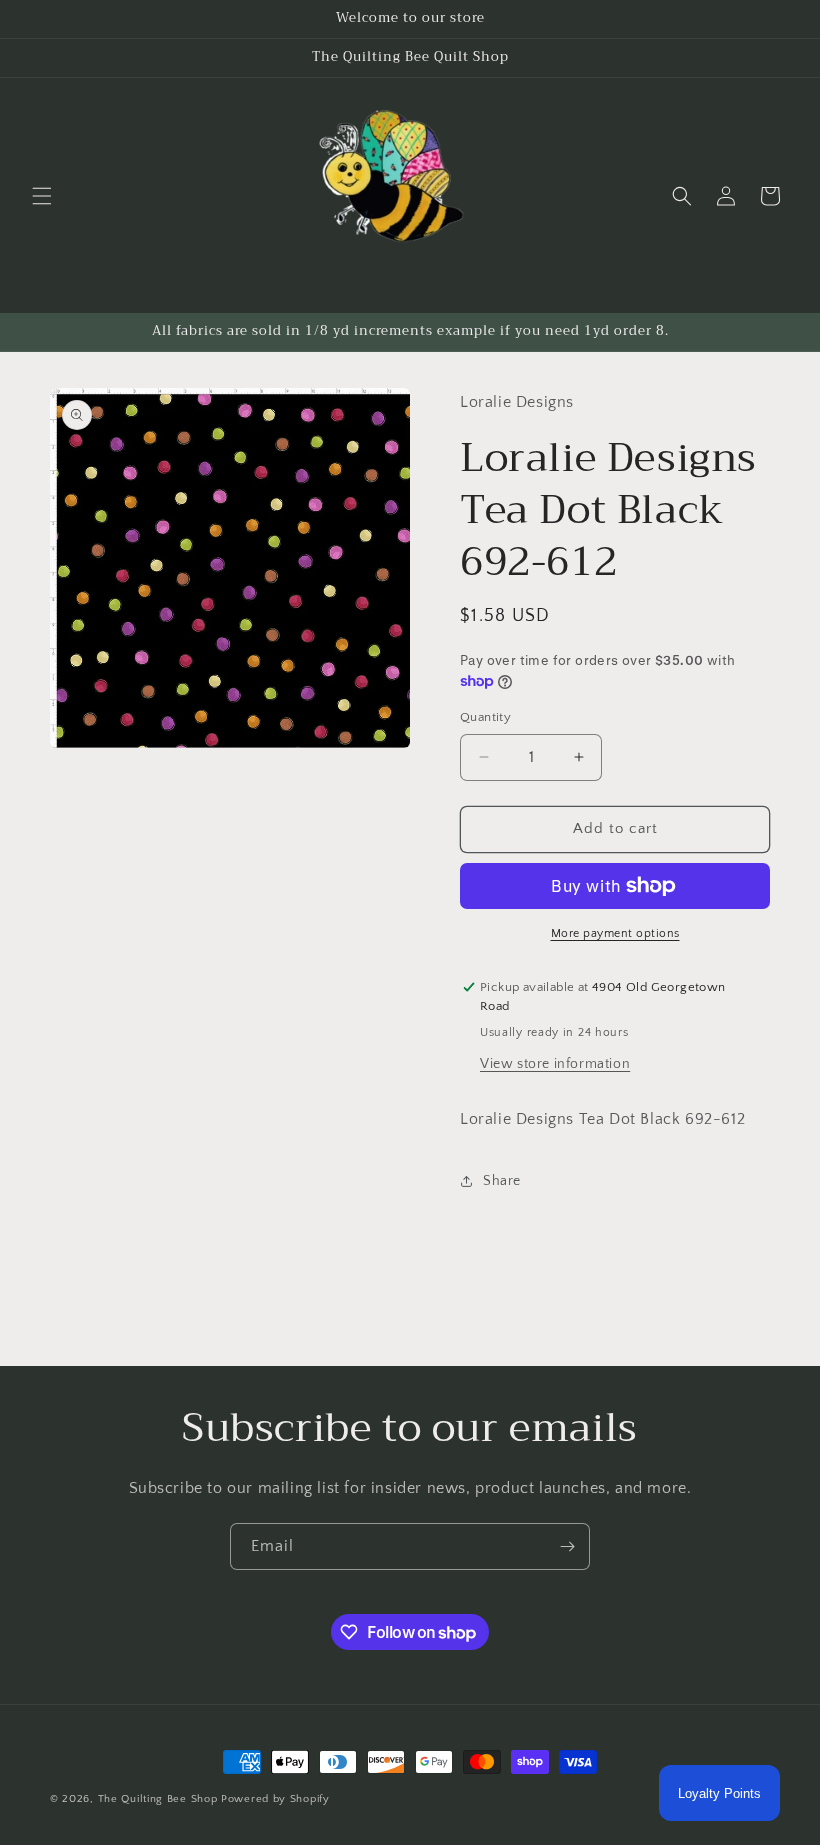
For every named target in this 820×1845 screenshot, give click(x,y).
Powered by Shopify (275, 1799)
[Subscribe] (567, 1546)
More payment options (615, 933)
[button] (42, 196)
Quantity (485, 717)
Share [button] (502, 1181)
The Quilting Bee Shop (158, 1799)
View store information (555, 1064)
